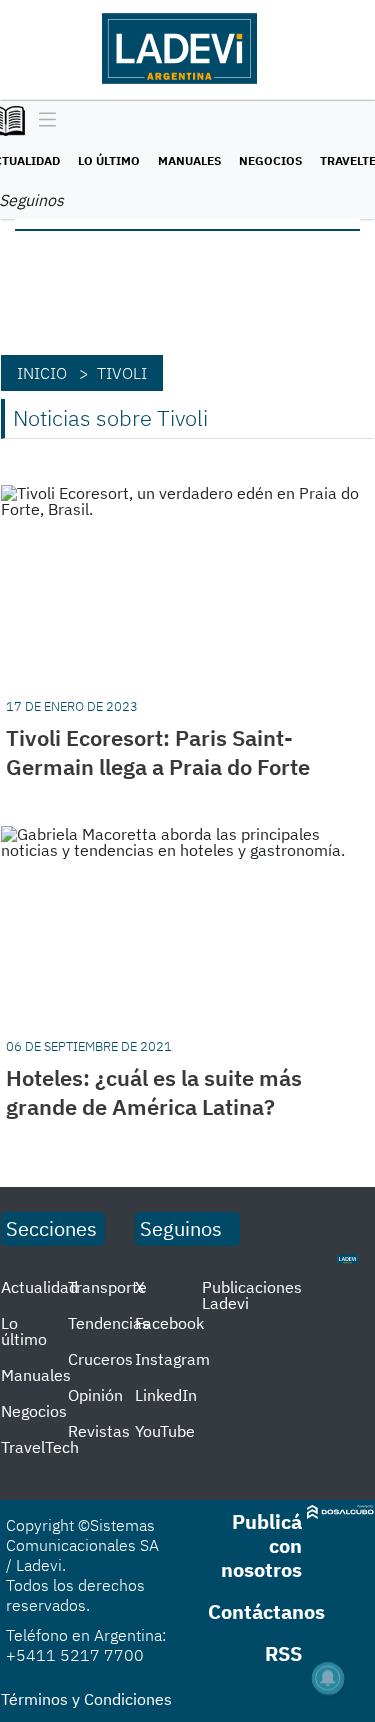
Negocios (270, 160)
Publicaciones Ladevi (252, 1295)
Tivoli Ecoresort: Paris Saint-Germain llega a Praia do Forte (158, 752)
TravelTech (40, 1447)
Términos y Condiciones (86, 1699)
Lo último (109, 160)
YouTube (165, 1431)
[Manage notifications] (328, 1678)
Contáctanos (266, 1611)
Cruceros (100, 1359)
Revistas (99, 1431)
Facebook (169, 1323)
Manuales (189, 160)
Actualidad (39, 1287)
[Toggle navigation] (42, 121)
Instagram (172, 1359)
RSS (283, 1653)
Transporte (107, 1287)
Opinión (95, 1395)
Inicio (42, 373)
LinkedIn (166, 1395)
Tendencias (109, 1323)
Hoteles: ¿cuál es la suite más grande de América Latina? (154, 1092)
